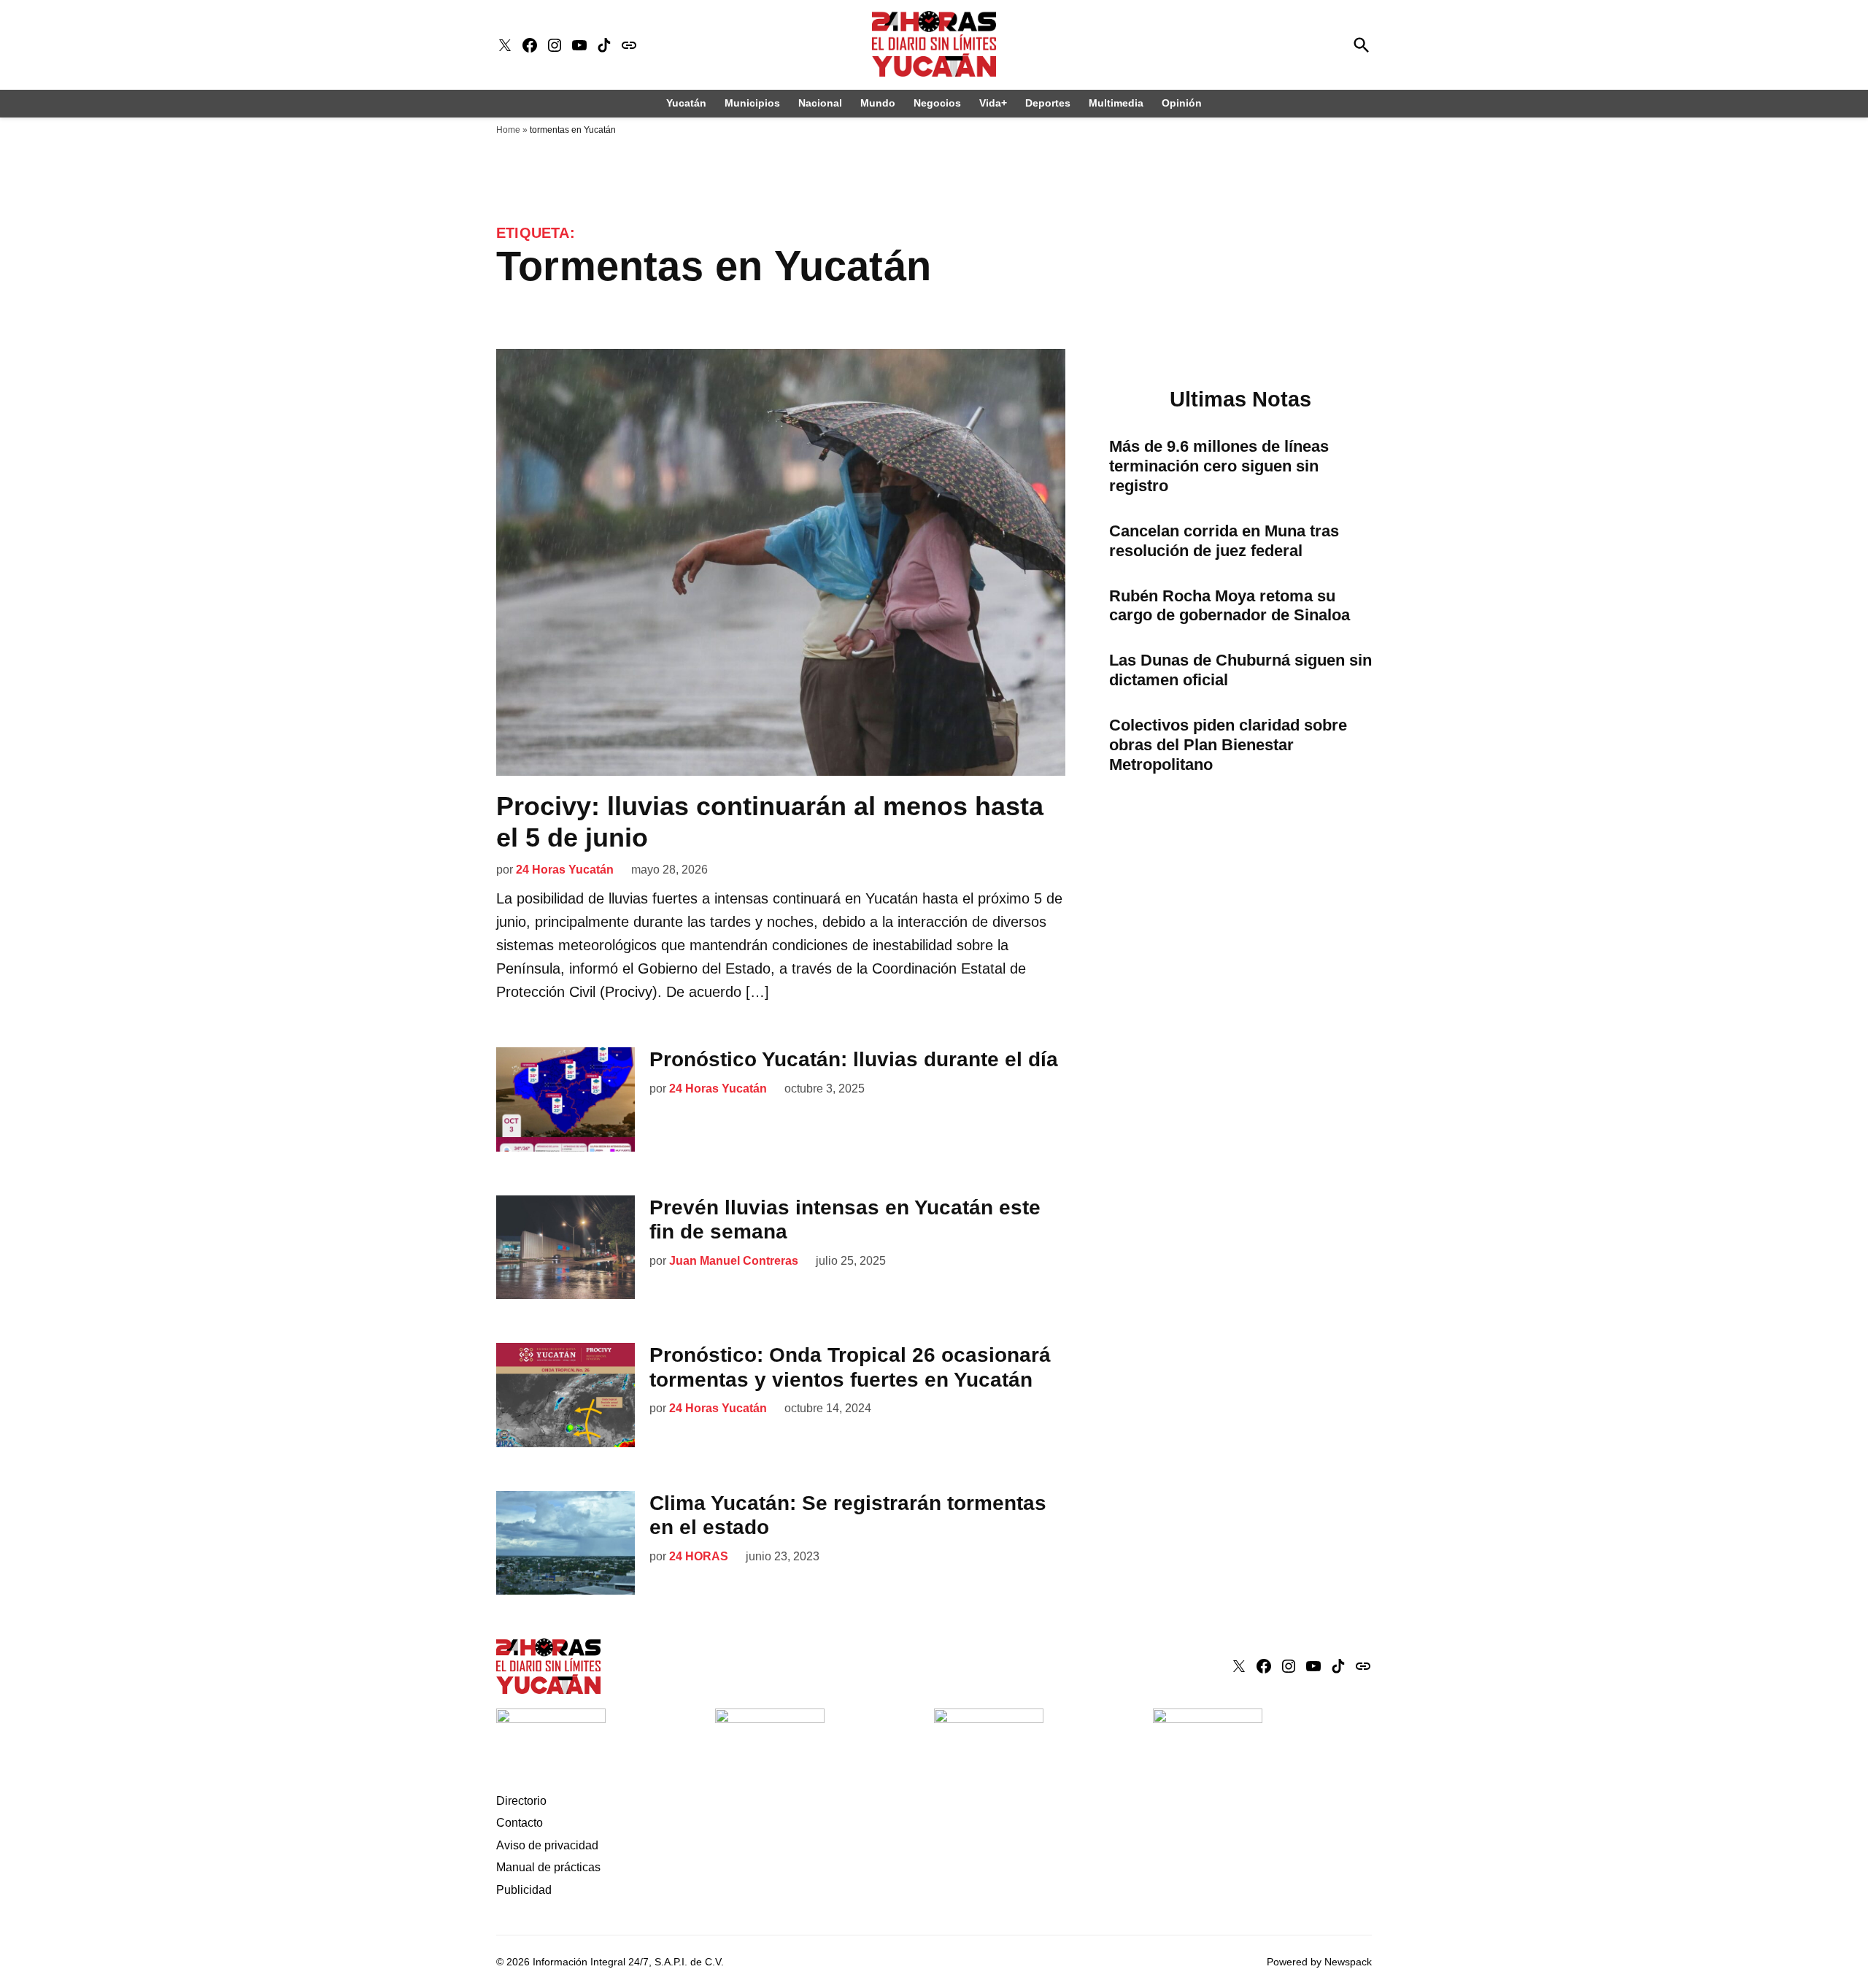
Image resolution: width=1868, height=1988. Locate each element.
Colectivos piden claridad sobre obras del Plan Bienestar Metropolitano (1228, 745)
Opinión (1182, 103)
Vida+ (993, 103)
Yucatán (686, 103)
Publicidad (524, 1890)
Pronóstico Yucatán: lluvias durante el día (854, 1059)
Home (508, 130)
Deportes (1048, 103)
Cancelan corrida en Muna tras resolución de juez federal (1224, 541)
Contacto (520, 1823)
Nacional (820, 103)
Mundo (878, 103)
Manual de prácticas (548, 1867)
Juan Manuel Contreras (734, 1261)
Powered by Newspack (1319, 1962)
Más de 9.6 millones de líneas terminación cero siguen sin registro (1219, 466)
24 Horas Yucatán (565, 870)
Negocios (937, 103)
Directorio (521, 1801)
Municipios (752, 103)
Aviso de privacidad (547, 1845)
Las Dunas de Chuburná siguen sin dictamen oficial (1240, 670)
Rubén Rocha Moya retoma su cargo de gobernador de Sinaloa (1230, 606)
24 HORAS (699, 1556)
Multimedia (1116, 103)
